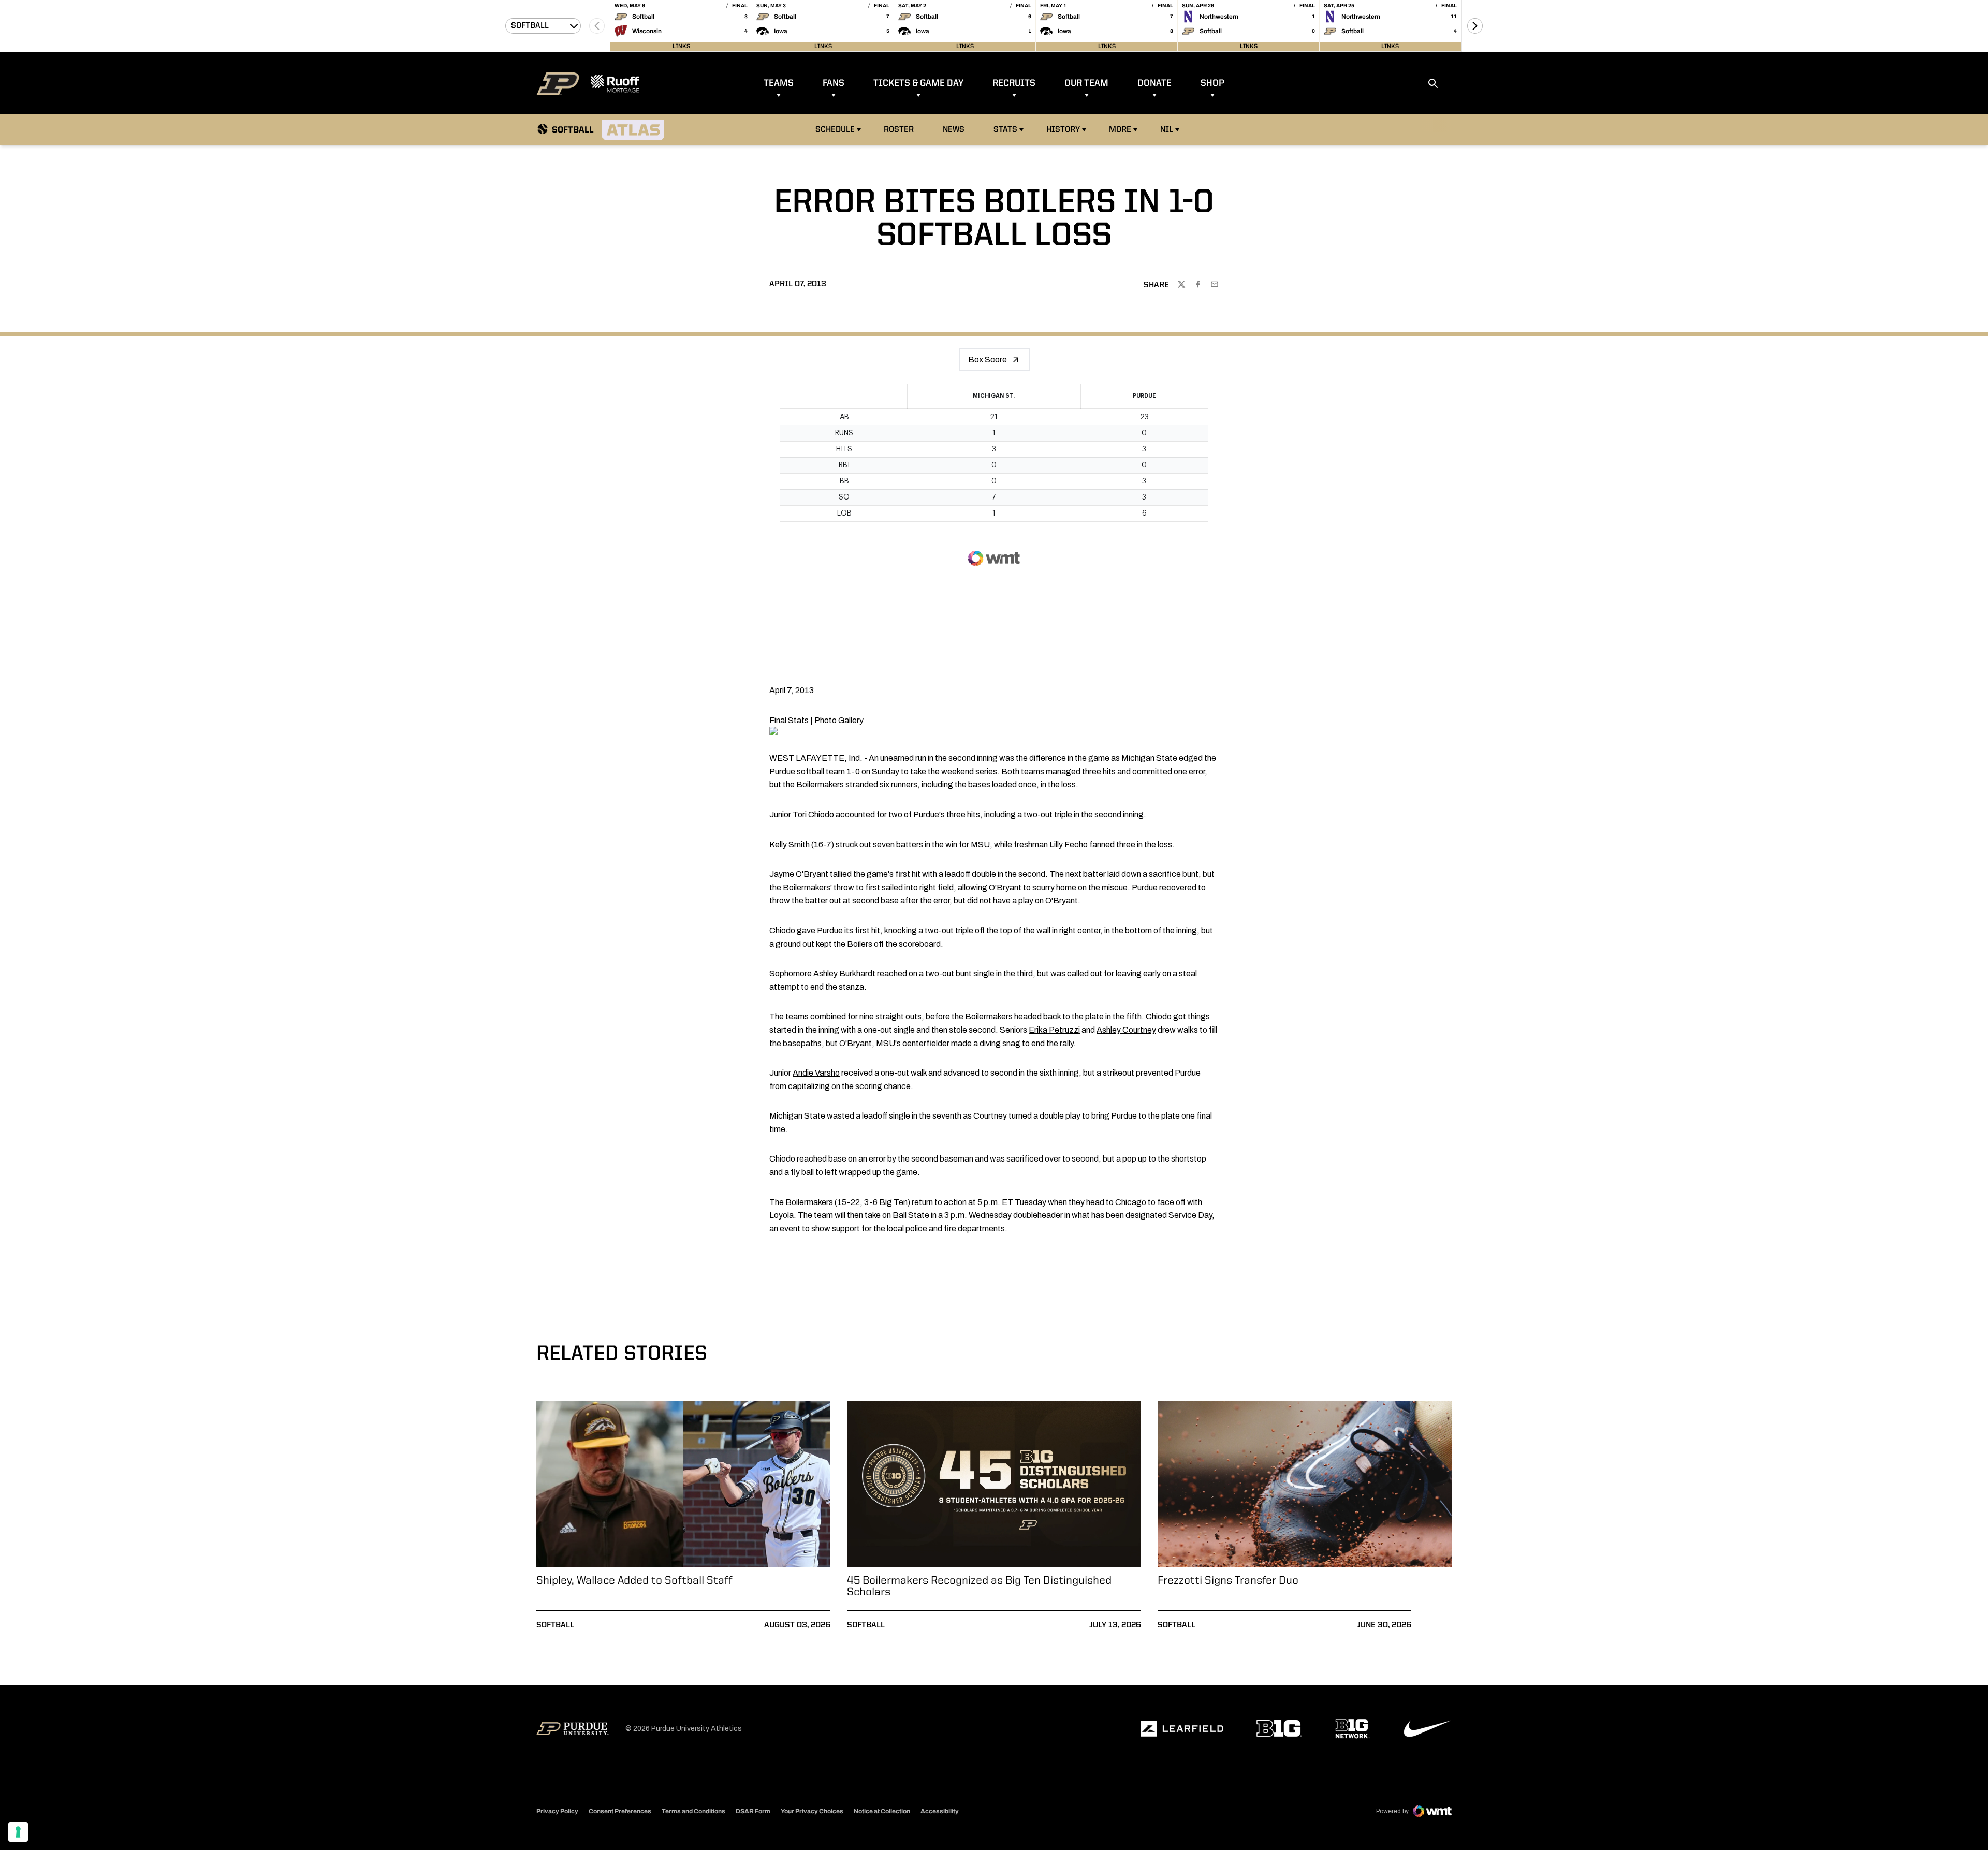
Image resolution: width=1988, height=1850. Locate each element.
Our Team (1086, 83)
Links (681, 47)
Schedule (835, 130)
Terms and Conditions (693, 1811)
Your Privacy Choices (812, 1811)
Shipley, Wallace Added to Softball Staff (634, 1581)
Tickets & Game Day (918, 83)
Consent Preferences (620, 1811)
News (954, 130)
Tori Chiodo (813, 814)
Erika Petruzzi (1054, 1030)
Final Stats (789, 720)
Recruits (1014, 83)
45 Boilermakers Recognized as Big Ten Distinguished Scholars (979, 1587)
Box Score (988, 359)
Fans (834, 83)
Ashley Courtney (1126, 1030)
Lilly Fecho (1069, 845)
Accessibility (940, 1811)
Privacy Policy (557, 1811)
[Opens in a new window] (1182, 1729)
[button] (1475, 26)
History (1063, 130)
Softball (555, 1625)
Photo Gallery (839, 720)
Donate (1154, 83)
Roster (899, 130)
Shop (1212, 83)
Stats (1005, 130)
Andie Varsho (816, 1073)
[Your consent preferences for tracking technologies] (18, 1832)
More (1120, 130)
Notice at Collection (882, 1811)
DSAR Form (753, 1811)
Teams (779, 83)
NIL (1167, 130)
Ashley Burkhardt (844, 973)
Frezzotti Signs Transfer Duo (1228, 1581)
